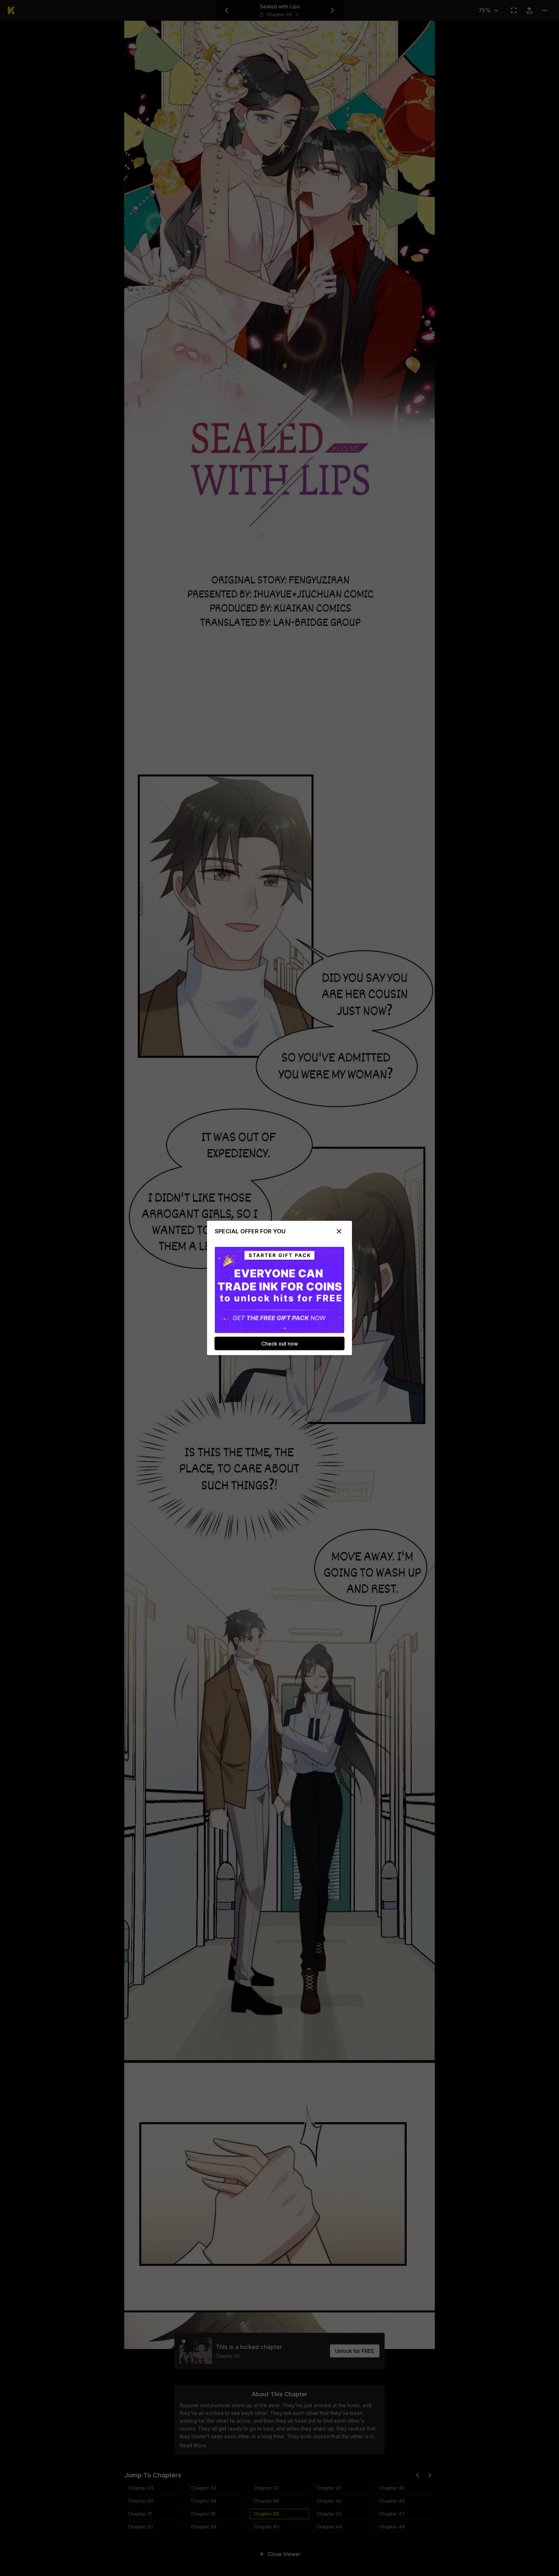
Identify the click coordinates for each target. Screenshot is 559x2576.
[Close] (339, 1231)
